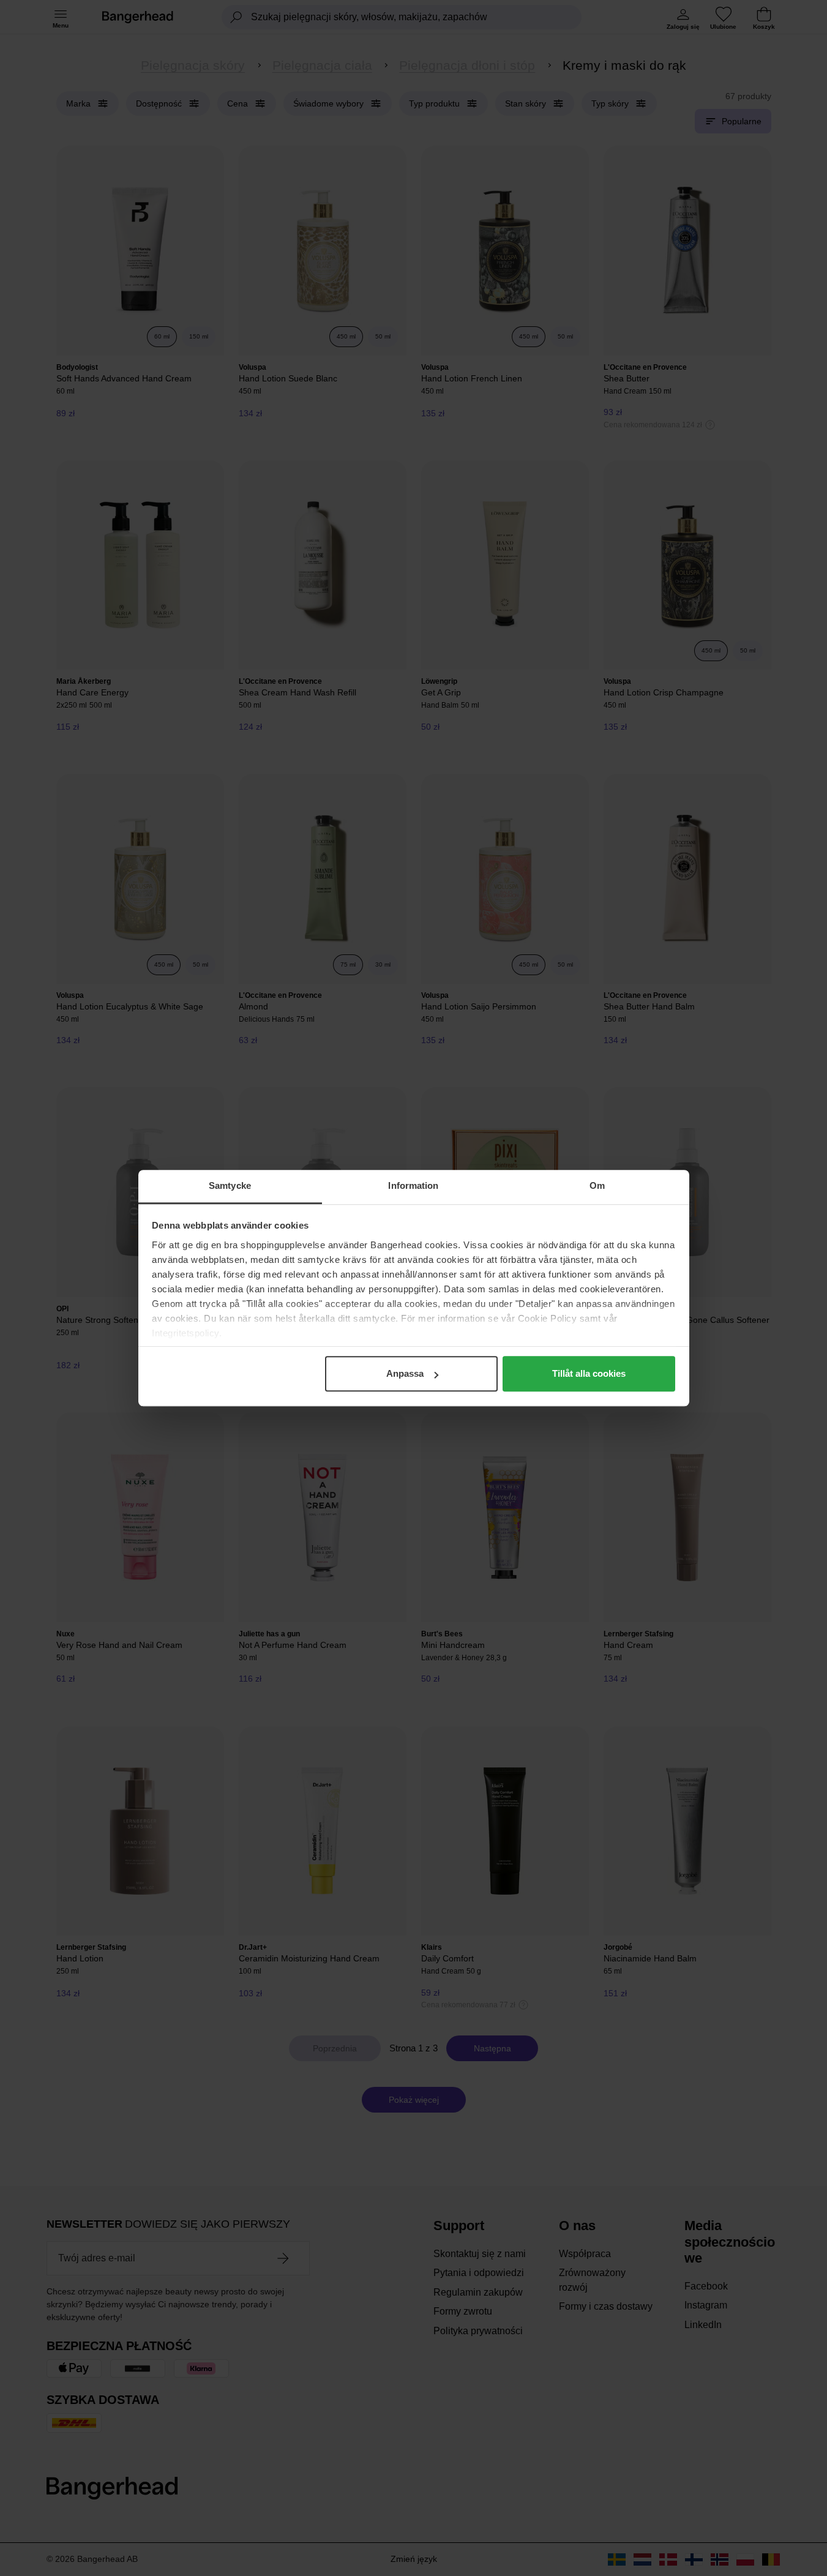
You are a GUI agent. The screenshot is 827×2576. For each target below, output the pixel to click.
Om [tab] (597, 1185)
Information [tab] (413, 1185)
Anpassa (405, 1373)
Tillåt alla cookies (589, 1373)
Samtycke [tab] (230, 1185)
